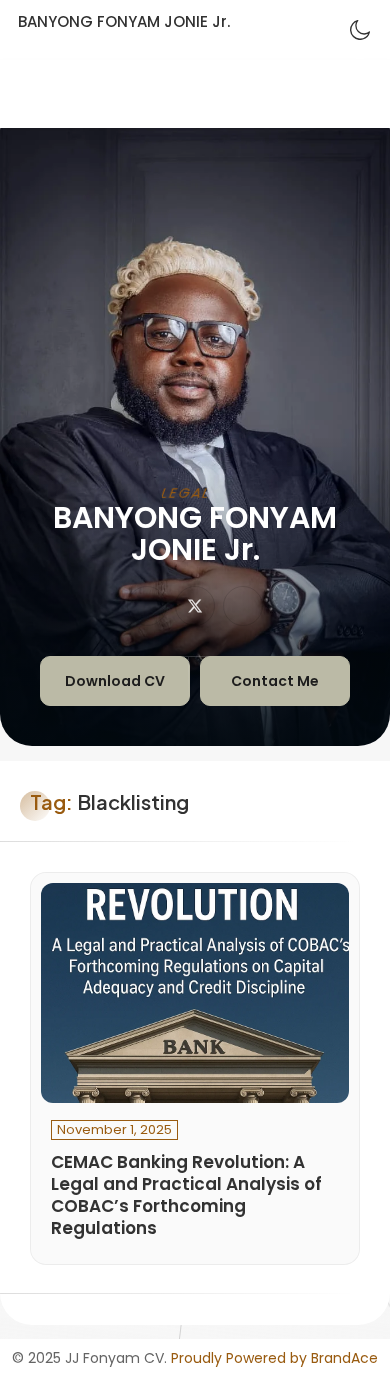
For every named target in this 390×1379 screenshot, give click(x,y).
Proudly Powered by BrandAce (274, 1358)
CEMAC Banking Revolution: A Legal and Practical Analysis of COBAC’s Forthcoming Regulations (186, 1195)
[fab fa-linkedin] (147, 606)
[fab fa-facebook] (243, 606)
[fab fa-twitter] (195, 606)
